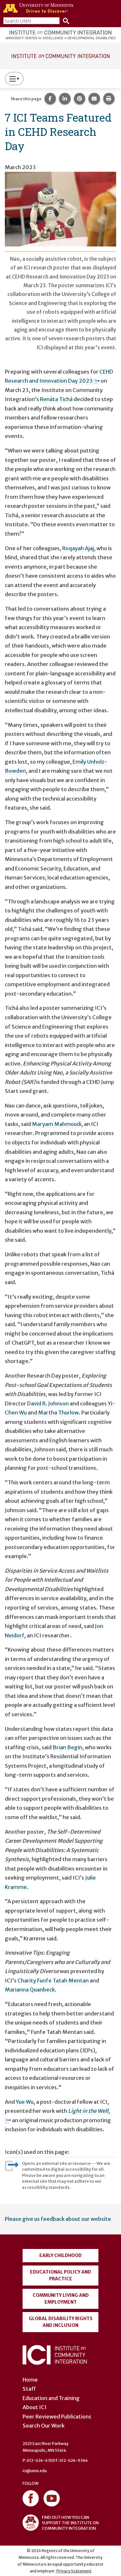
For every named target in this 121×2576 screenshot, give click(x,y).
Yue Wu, (25, 2102)
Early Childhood (60, 2255)
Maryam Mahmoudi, (57, 1124)
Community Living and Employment (61, 2299)
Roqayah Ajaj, (79, 548)
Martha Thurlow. (59, 1413)
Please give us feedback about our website (58, 2219)
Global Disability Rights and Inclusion (61, 2322)
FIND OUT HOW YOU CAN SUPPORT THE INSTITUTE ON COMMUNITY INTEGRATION (70, 2523)
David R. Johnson (48, 1403)
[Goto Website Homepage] (60, 55)
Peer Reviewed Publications (57, 2417)
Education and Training (51, 2398)
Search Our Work (44, 2426)
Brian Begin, (68, 1747)
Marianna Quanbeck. (31, 1990)
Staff (29, 2389)
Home (30, 2380)
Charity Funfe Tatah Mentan (53, 1981)
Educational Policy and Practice (60, 2275)
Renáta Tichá (56, 399)
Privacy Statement (74, 2571)
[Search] (65, 21)
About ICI (35, 2407)
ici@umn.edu (35, 2471)
